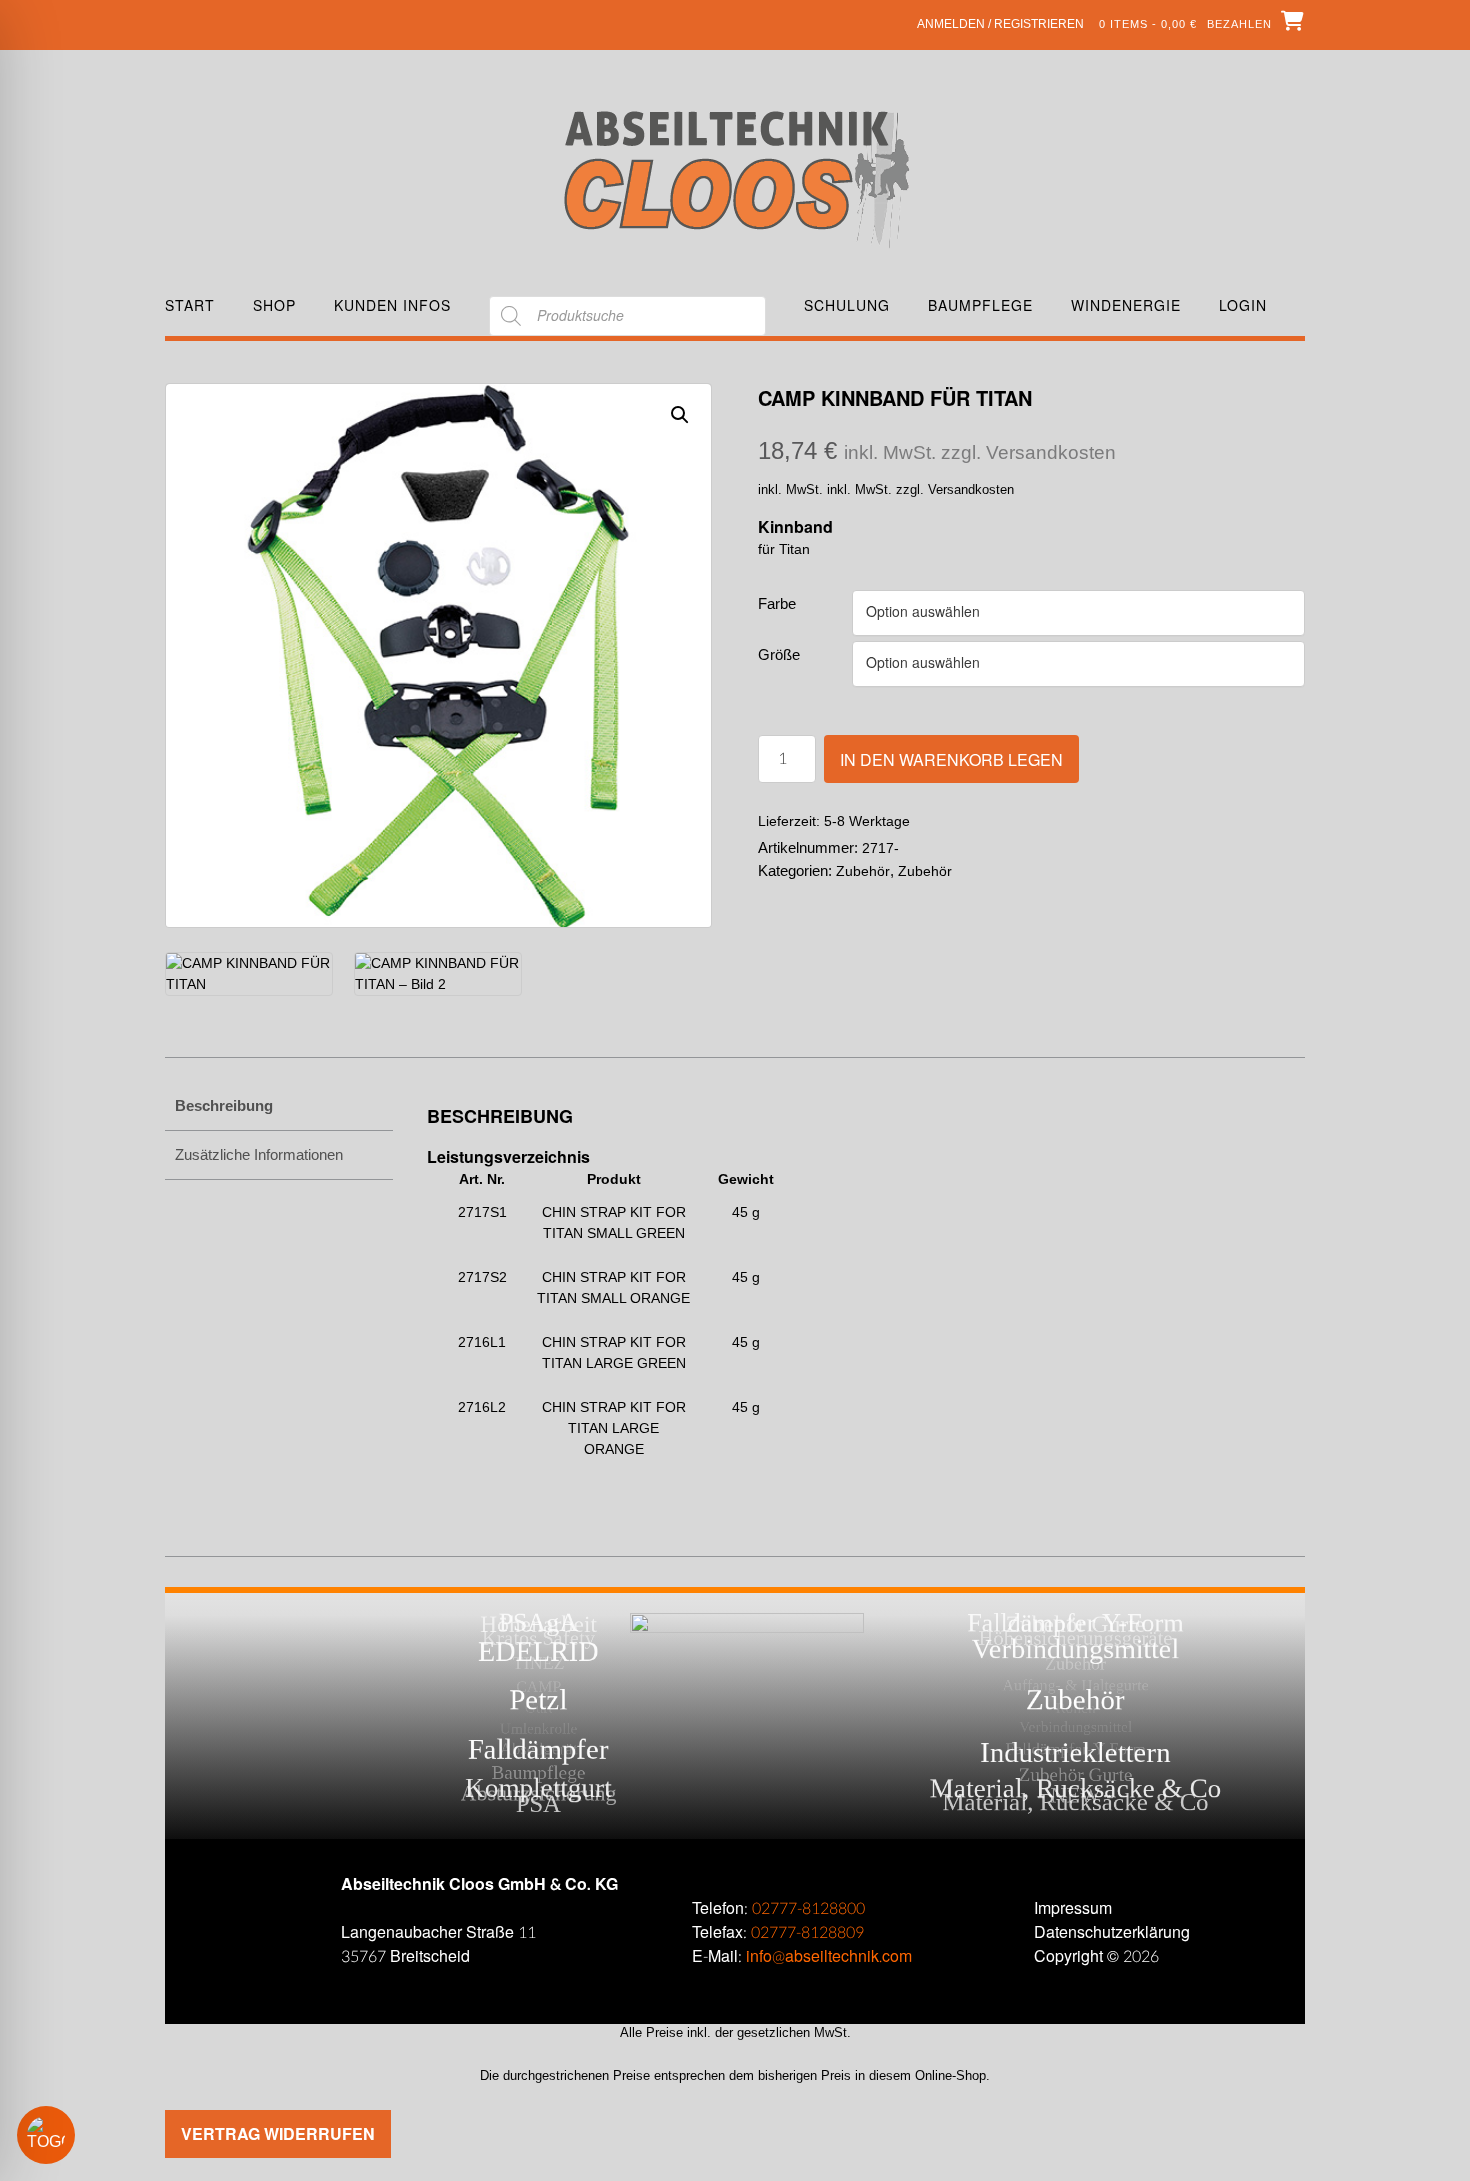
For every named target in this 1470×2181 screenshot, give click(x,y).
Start (190, 305)
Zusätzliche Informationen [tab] (259, 1154)
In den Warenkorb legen (951, 759)
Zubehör (863, 871)
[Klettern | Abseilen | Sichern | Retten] (735, 177)
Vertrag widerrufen (278, 2133)
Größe (779, 654)
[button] (680, 415)
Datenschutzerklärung (1112, 1932)
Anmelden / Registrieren (1000, 24)
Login (1243, 305)
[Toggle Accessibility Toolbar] (75, 2135)
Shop (274, 305)
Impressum (1073, 1908)
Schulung (847, 305)
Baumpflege (980, 305)
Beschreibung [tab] (224, 1105)
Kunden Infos (392, 305)
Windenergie (1126, 305)
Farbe (777, 603)
